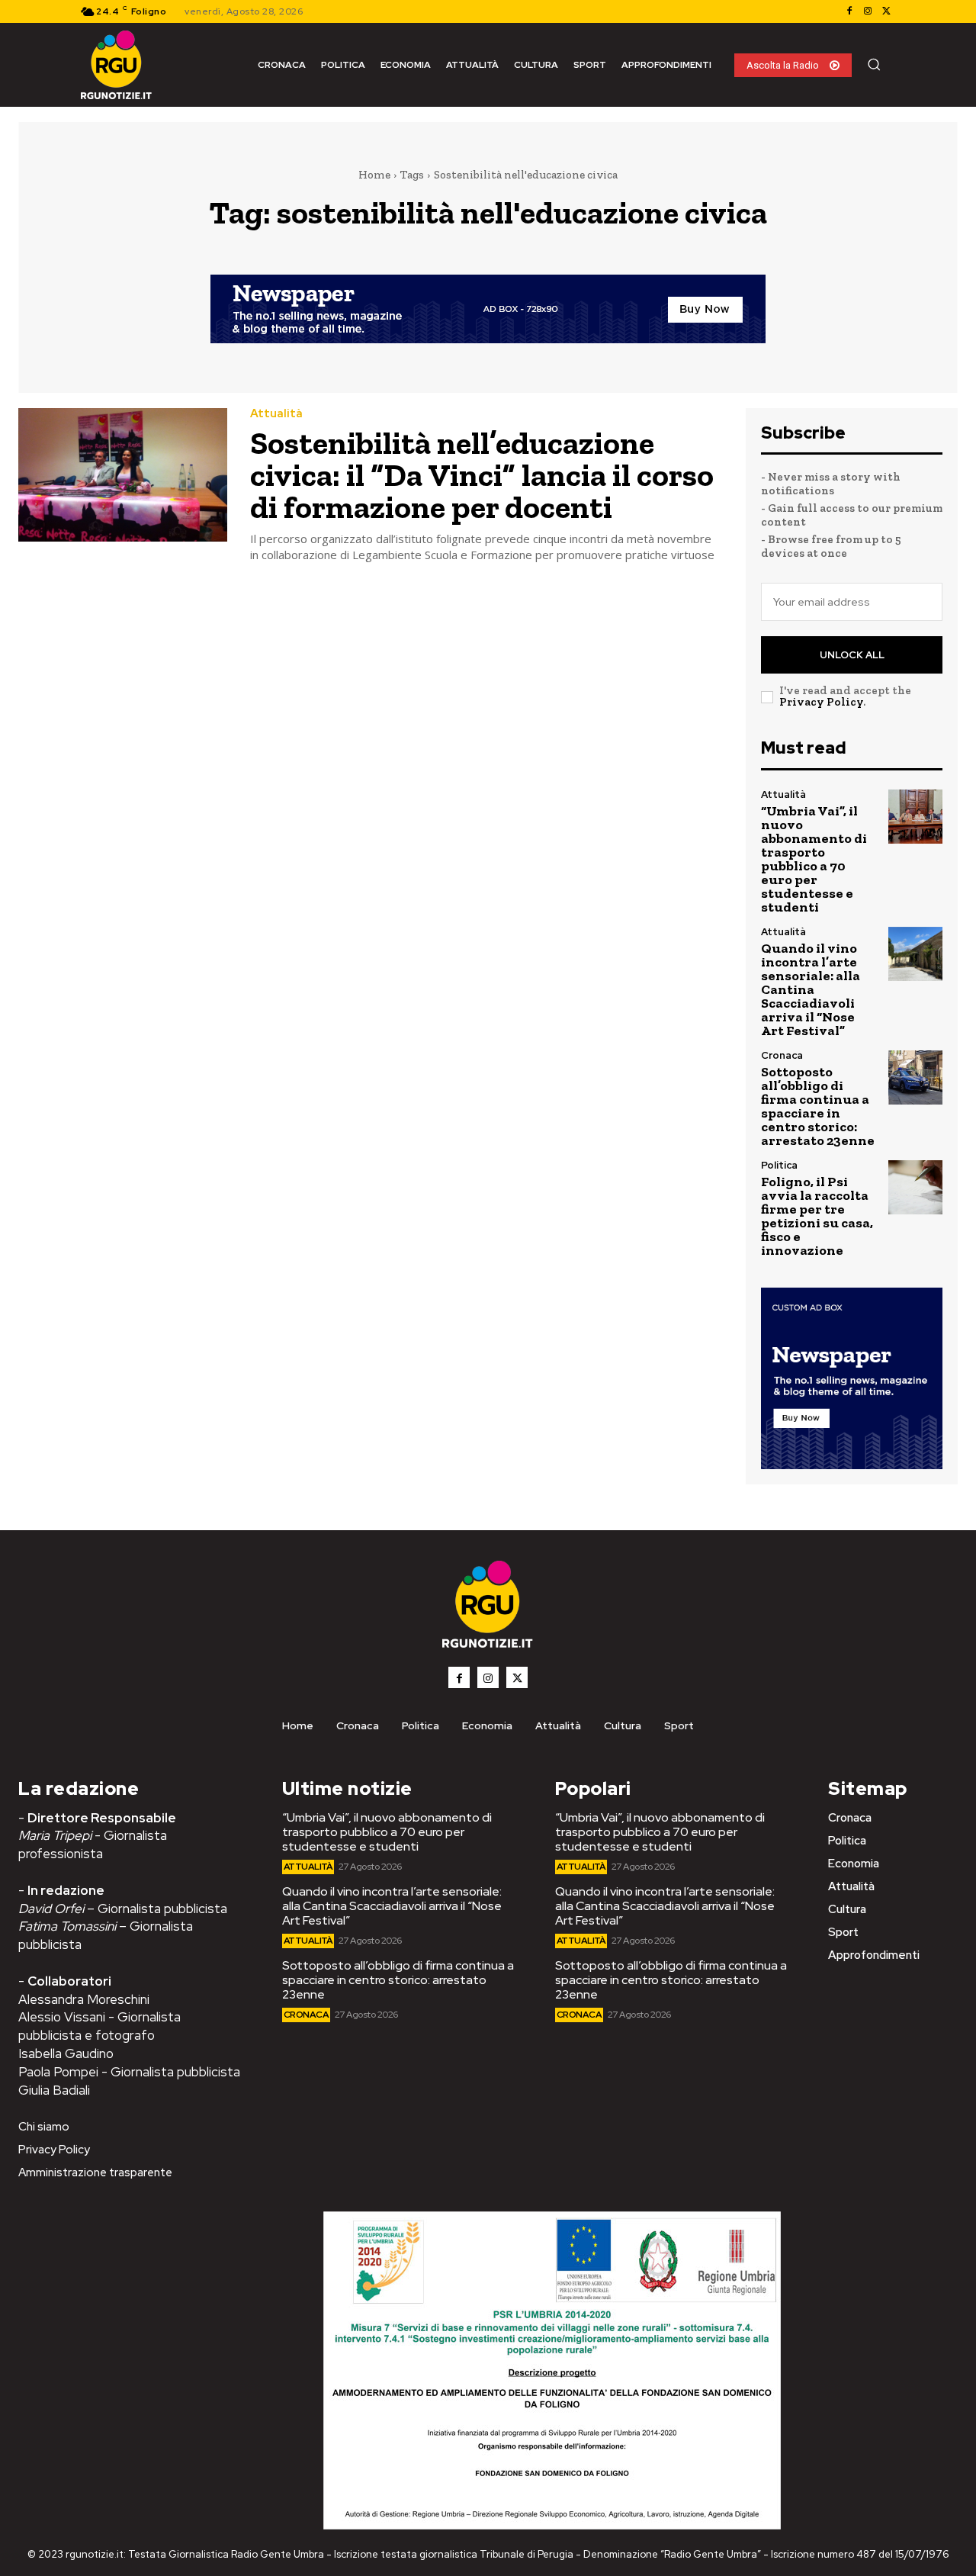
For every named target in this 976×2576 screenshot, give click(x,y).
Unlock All (852, 655)
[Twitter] (886, 11)
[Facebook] (849, 11)
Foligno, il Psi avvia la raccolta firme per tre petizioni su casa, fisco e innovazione (817, 1216)
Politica (779, 1165)
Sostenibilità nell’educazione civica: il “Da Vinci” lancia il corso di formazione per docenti (482, 475)
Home (374, 175)
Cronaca (782, 1055)
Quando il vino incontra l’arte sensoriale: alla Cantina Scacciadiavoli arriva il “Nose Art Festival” (811, 989)
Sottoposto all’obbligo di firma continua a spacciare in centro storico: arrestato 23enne (818, 1106)
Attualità (276, 414)
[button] (874, 64)
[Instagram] (868, 11)
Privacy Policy (821, 702)
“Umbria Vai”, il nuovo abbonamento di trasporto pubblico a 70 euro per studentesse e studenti (814, 859)
